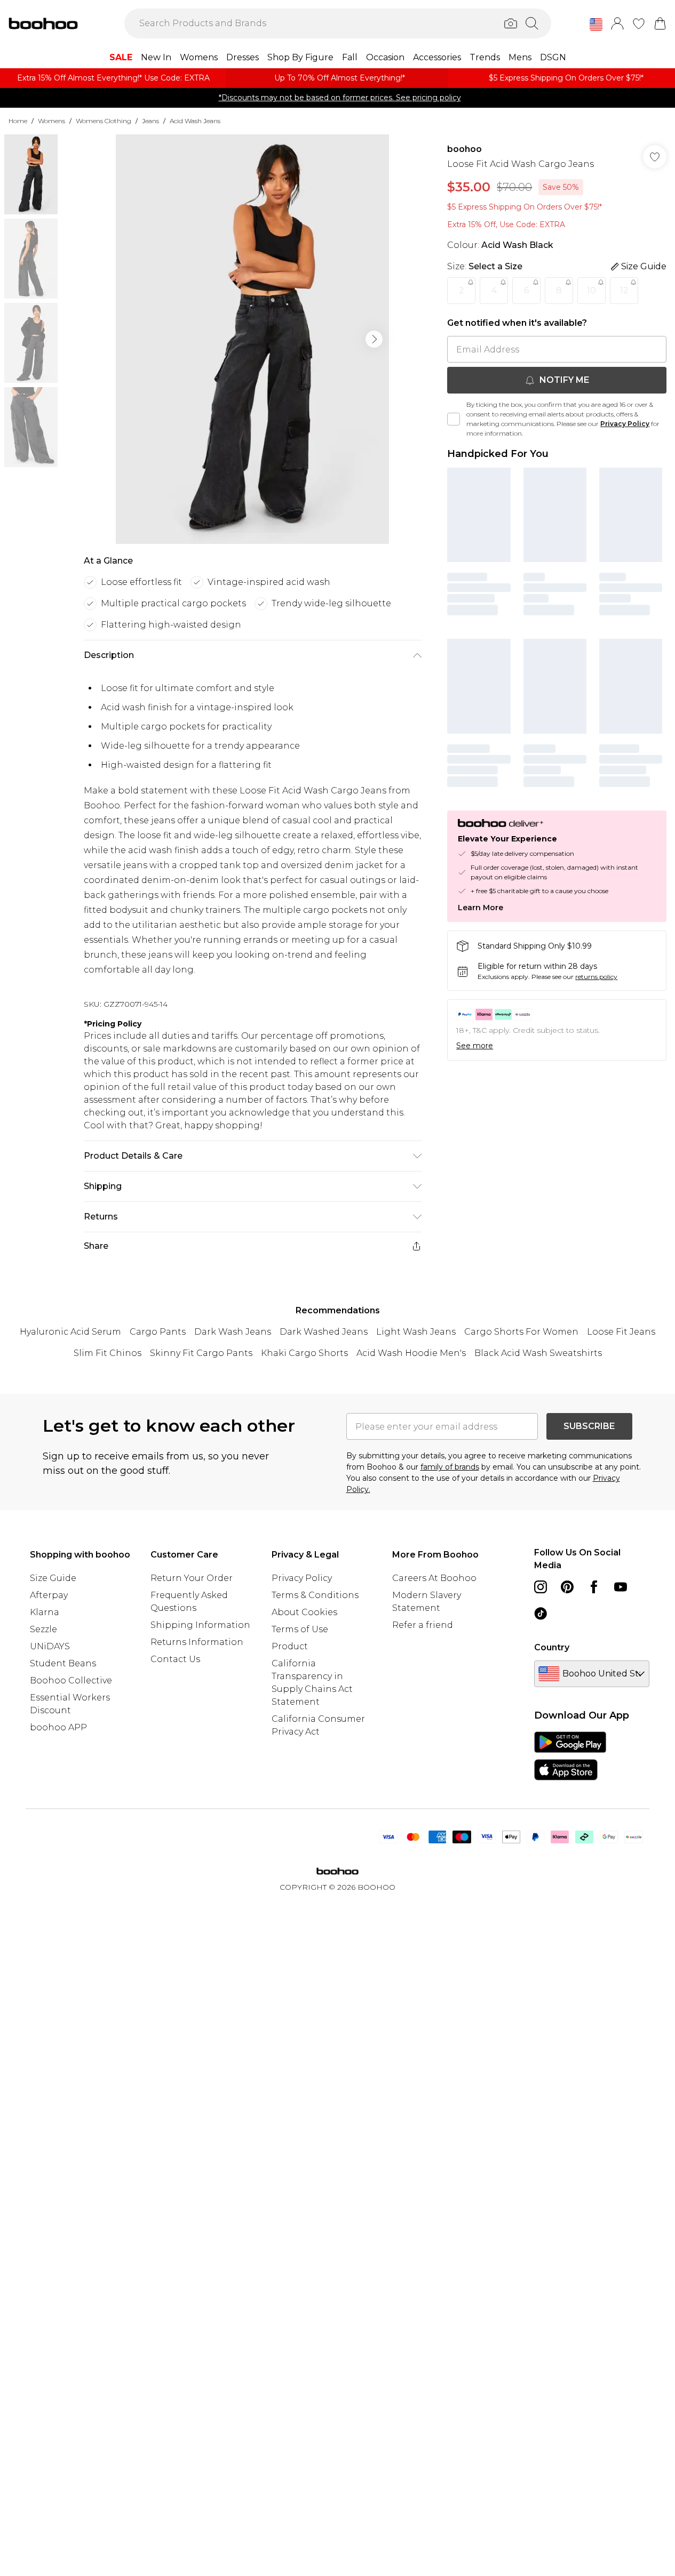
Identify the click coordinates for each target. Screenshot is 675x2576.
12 (624, 290)
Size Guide (53, 1578)
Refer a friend (423, 1625)
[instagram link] (541, 1587)
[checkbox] (454, 419)
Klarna (45, 1612)
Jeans (150, 121)
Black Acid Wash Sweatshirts (538, 1353)
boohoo (464, 149)
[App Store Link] (570, 1756)
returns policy (596, 977)
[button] (596, 25)
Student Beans (63, 1663)
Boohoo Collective (71, 1680)
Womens (51, 121)
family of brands (450, 1467)
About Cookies (304, 1612)
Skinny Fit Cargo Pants (201, 1353)
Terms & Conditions (315, 1595)
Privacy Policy (625, 424)
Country (552, 1647)
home (18, 121)
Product (290, 1646)
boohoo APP (58, 1727)
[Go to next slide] (374, 339)
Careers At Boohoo (434, 1578)
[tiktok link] (541, 1614)
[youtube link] (621, 1587)
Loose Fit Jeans (621, 1332)
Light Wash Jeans (416, 1332)
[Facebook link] (594, 1587)
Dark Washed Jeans (324, 1332)
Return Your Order (192, 1578)
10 (591, 290)
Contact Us (175, 1659)
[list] (252, 339)
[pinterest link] (567, 1587)
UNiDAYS (50, 1646)
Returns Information (197, 1642)
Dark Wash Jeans (233, 1332)
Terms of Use (300, 1629)
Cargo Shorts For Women (521, 1332)
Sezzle (43, 1629)
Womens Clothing (104, 121)
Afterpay (49, 1595)
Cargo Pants (158, 1332)
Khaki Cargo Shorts (304, 1353)
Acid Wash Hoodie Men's (411, 1353)
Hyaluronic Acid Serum (70, 1332)
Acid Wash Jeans (195, 121)
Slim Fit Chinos (108, 1353)
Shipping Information (200, 1625)
